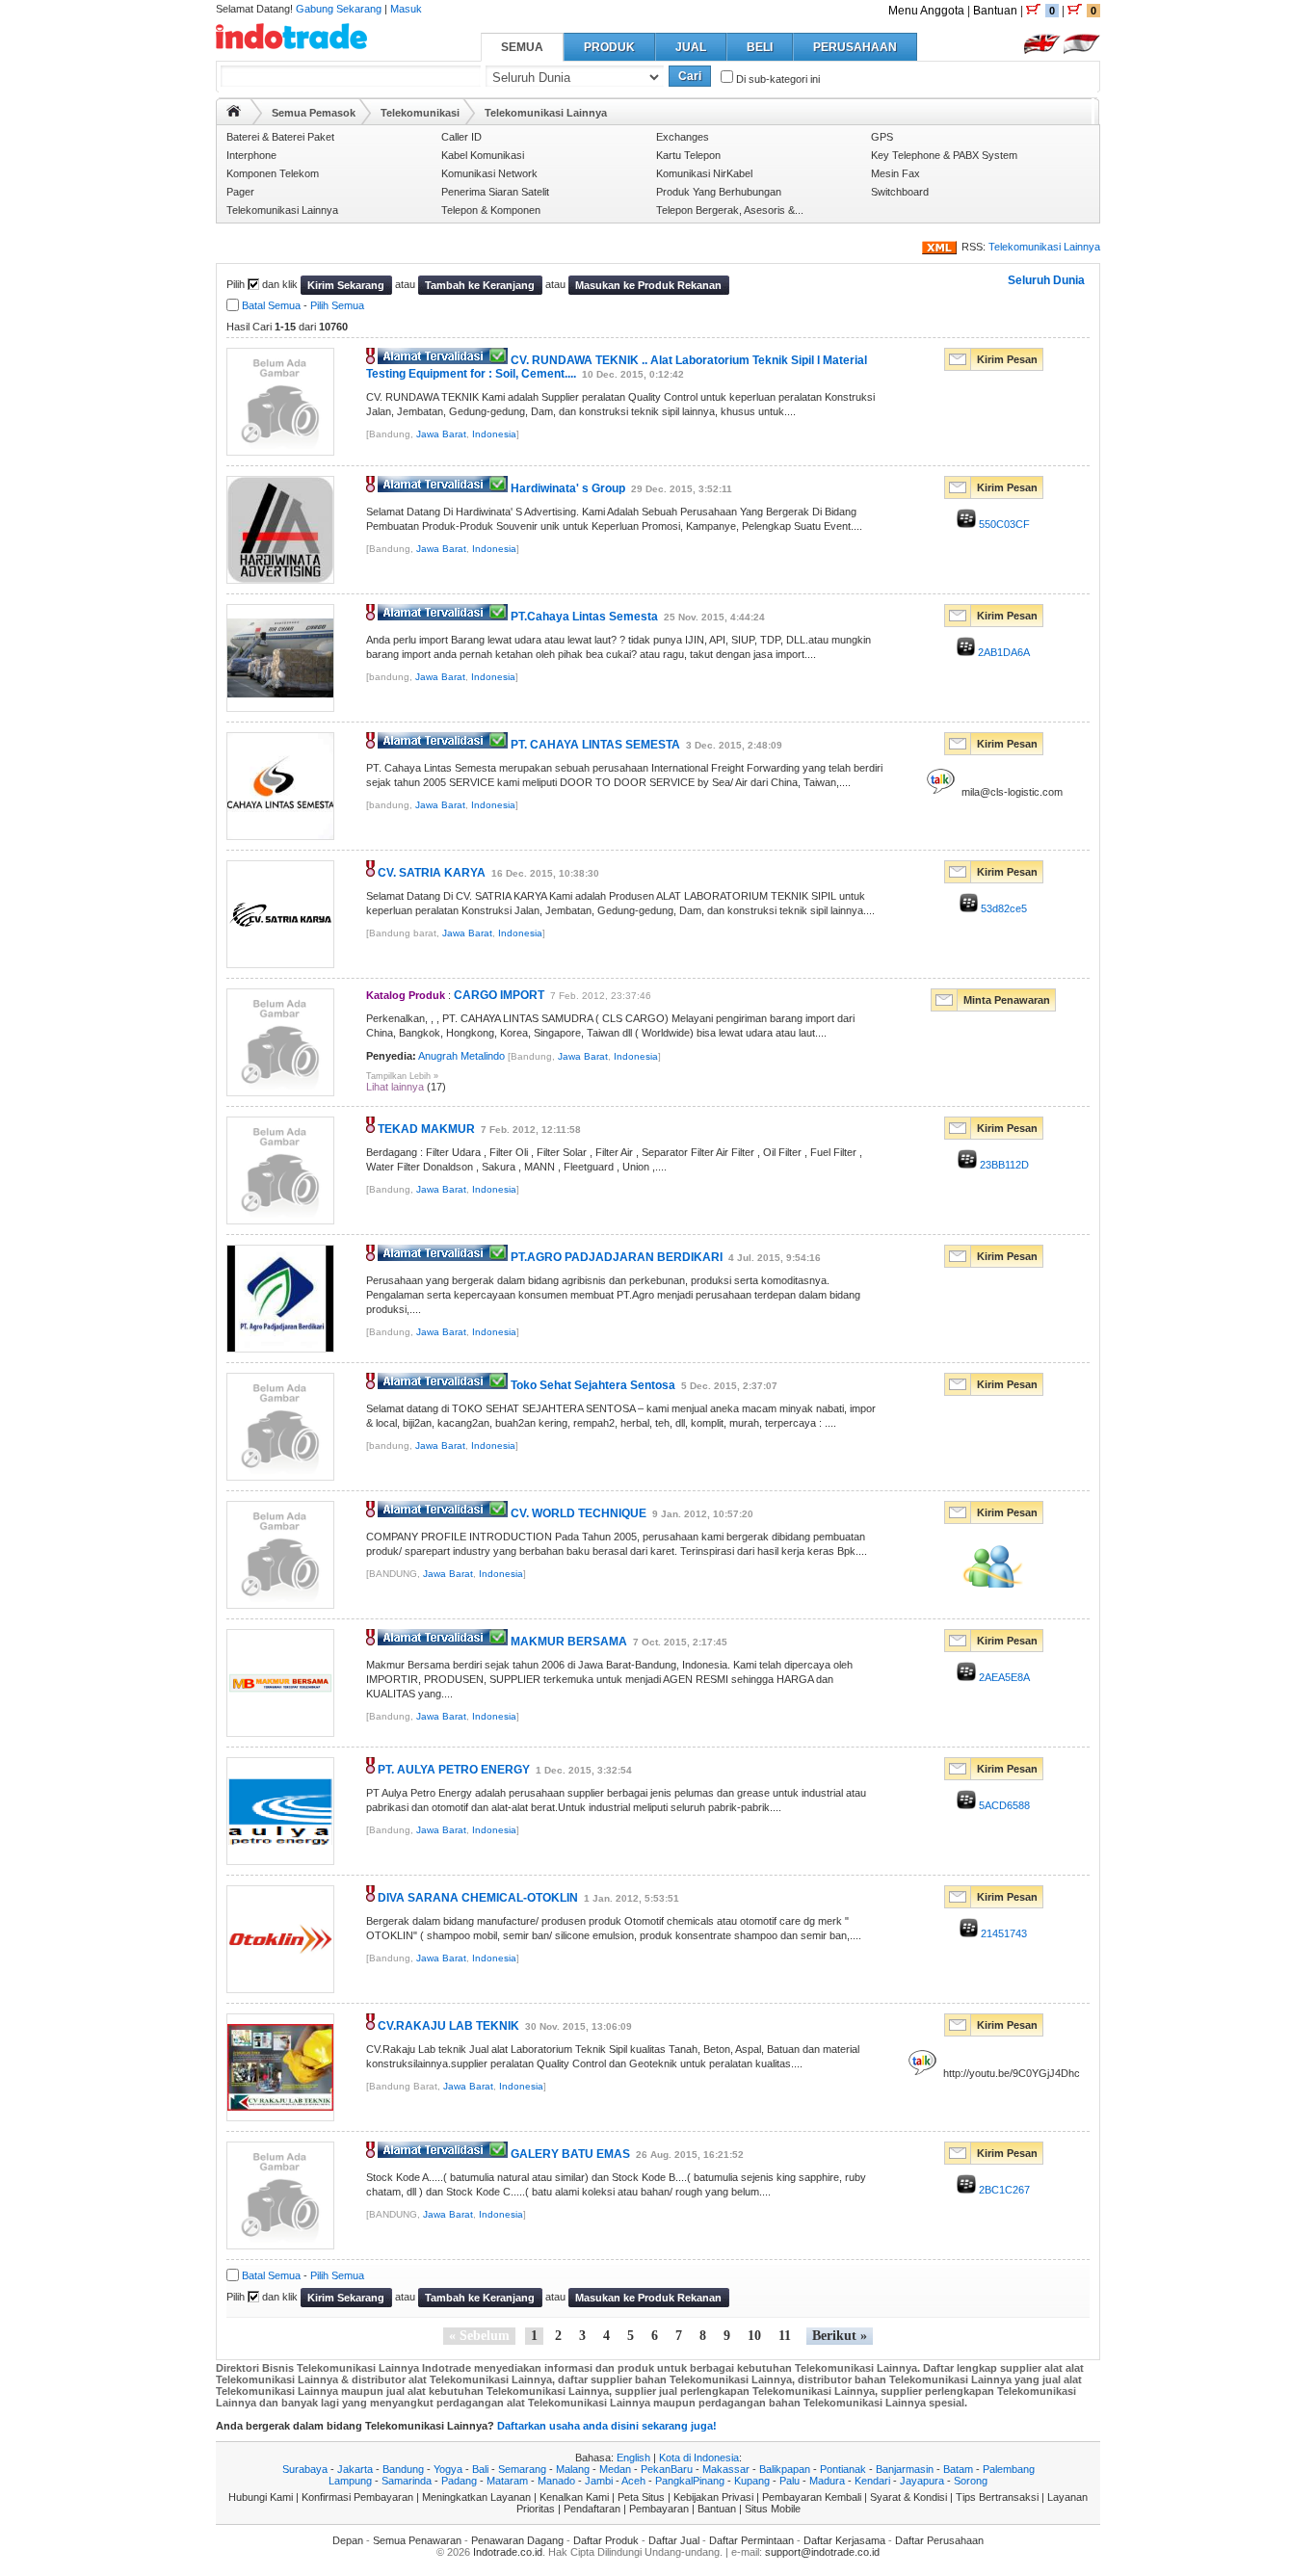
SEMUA (522, 47)
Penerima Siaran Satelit (495, 192)
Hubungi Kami (261, 2497)
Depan (348, 2540)
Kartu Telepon (688, 155)
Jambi (599, 2481)
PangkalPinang (690, 2481)
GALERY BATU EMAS (570, 2154)
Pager (240, 192)
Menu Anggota (926, 11)
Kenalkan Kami (574, 2497)
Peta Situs (641, 2497)
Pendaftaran (592, 2509)
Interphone (251, 155)
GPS (882, 137)
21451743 (1002, 1933)
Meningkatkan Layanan (476, 2497)
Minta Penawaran (1007, 1000)
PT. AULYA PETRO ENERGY (454, 1770)
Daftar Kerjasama (844, 2540)
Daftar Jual (674, 2540)
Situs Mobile (773, 2509)
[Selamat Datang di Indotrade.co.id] (291, 42)
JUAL (691, 47)
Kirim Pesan (1007, 359)
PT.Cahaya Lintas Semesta (584, 617)
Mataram (507, 2481)
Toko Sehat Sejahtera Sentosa (593, 1385)
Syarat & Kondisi (908, 2497)
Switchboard (900, 192)
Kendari (872, 2481)
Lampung (350, 2481)
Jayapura (922, 2481)
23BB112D (1003, 1165)
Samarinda (407, 2481)
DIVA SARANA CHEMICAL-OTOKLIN (478, 1898)
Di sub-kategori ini (776, 79)
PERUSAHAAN (855, 47)
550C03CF (1003, 524)
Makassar (726, 2469)
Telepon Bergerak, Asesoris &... (730, 210)
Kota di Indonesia (699, 2458)
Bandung (403, 2469)
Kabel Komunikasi (483, 155)
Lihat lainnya (395, 1087)
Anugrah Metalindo (461, 1056)
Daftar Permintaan (751, 2540)
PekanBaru (667, 2469)
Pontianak (843, 2469)
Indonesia (494, 434)
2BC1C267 (1003, 2190)
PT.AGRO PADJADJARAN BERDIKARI (617, 1257)
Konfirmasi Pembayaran (357, 2497)
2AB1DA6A (1002, 652)
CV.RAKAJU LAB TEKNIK (448, 2026)
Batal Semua (271, 305)
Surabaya (305, 2469)
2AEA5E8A (1003, 1677)
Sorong (971, 2481)
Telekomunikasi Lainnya (282, 210)
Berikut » (840, 2336)
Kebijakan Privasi (713, 2497)
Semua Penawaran (417, 2540)
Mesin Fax (895, 173)
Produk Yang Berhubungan (719, 192)
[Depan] (234, 111)
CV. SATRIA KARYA (432, 873)
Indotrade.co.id (508, 2552)
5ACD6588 (1003, 1805)
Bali (480, 2469)
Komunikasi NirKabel (704, 173)
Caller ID (461, 137)
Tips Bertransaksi (997, 2497)
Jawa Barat (441, 434)
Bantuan (995, 11)
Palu (790, 2481)
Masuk (406, 9)
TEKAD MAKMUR (426, 1129)
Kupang (752, 2481)
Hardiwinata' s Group (568, 488)
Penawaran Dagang (517, 2540)
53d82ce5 (1002, 908)
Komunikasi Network (489, 173)
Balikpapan (785, 2469)
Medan (615, 2469)
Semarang (522, 2469)
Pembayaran (659, 2509)
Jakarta (355, 2469)
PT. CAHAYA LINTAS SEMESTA (595, 745)
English (633, 2458)
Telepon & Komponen (491, 210)
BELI (760, 47)
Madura (827, 2481)
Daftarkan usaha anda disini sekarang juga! (607, 2426)
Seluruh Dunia (1046, 280)
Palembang (1009, 2469)
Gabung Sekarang (339, 9)
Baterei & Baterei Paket (280, 137)
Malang (573, 2469)
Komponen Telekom (273, 173)
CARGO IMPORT (499, 995)
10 (754, 2336)
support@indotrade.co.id (822, 2552)
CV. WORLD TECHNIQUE (579, 1513)
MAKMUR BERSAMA (569, 1642)
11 (785, 2336)
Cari (690, 76)
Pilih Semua (337, 305)
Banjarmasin (905, 2469)
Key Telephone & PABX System (944, 155)
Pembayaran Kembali (812, 2497)
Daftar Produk (606, 2540)
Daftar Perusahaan (939, 2540)
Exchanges (683, 137)
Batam (958, 2469)
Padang (459, 2481)
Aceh (633, 2481)
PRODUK (609, 47)
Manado (556, 2481)
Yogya (448, 2469)
